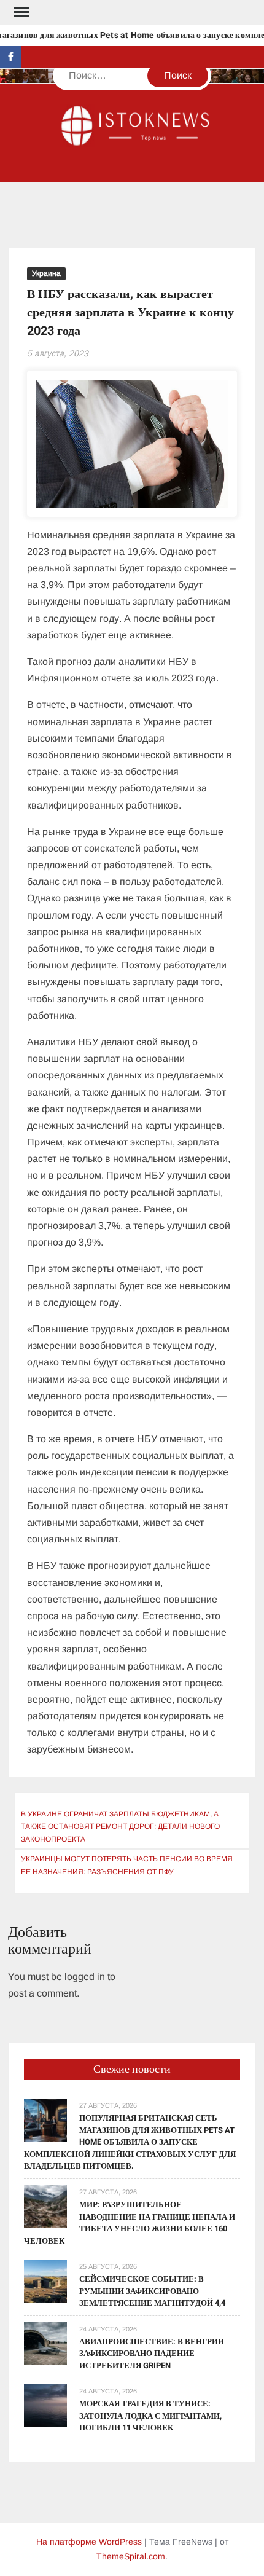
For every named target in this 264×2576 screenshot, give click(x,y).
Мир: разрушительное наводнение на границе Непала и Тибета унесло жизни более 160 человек (130, 2223)
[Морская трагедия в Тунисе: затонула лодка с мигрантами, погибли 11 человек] (45, 2405)
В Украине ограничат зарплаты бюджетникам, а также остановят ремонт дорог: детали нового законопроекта (120, 1827)
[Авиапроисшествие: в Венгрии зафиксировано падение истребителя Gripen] (45, 2343)
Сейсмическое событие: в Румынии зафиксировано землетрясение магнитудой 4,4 (152, 2291)
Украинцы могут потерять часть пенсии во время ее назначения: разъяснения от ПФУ (127, 1865)
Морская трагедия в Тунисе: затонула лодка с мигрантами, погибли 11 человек (150, 2416)
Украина (46, 273)
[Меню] (20, 12)
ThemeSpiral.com (131, 2556)
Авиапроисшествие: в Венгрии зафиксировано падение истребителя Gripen (152, 2354)
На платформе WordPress (89, 2542)
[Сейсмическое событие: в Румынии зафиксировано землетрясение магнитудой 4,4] (45, 2280)
